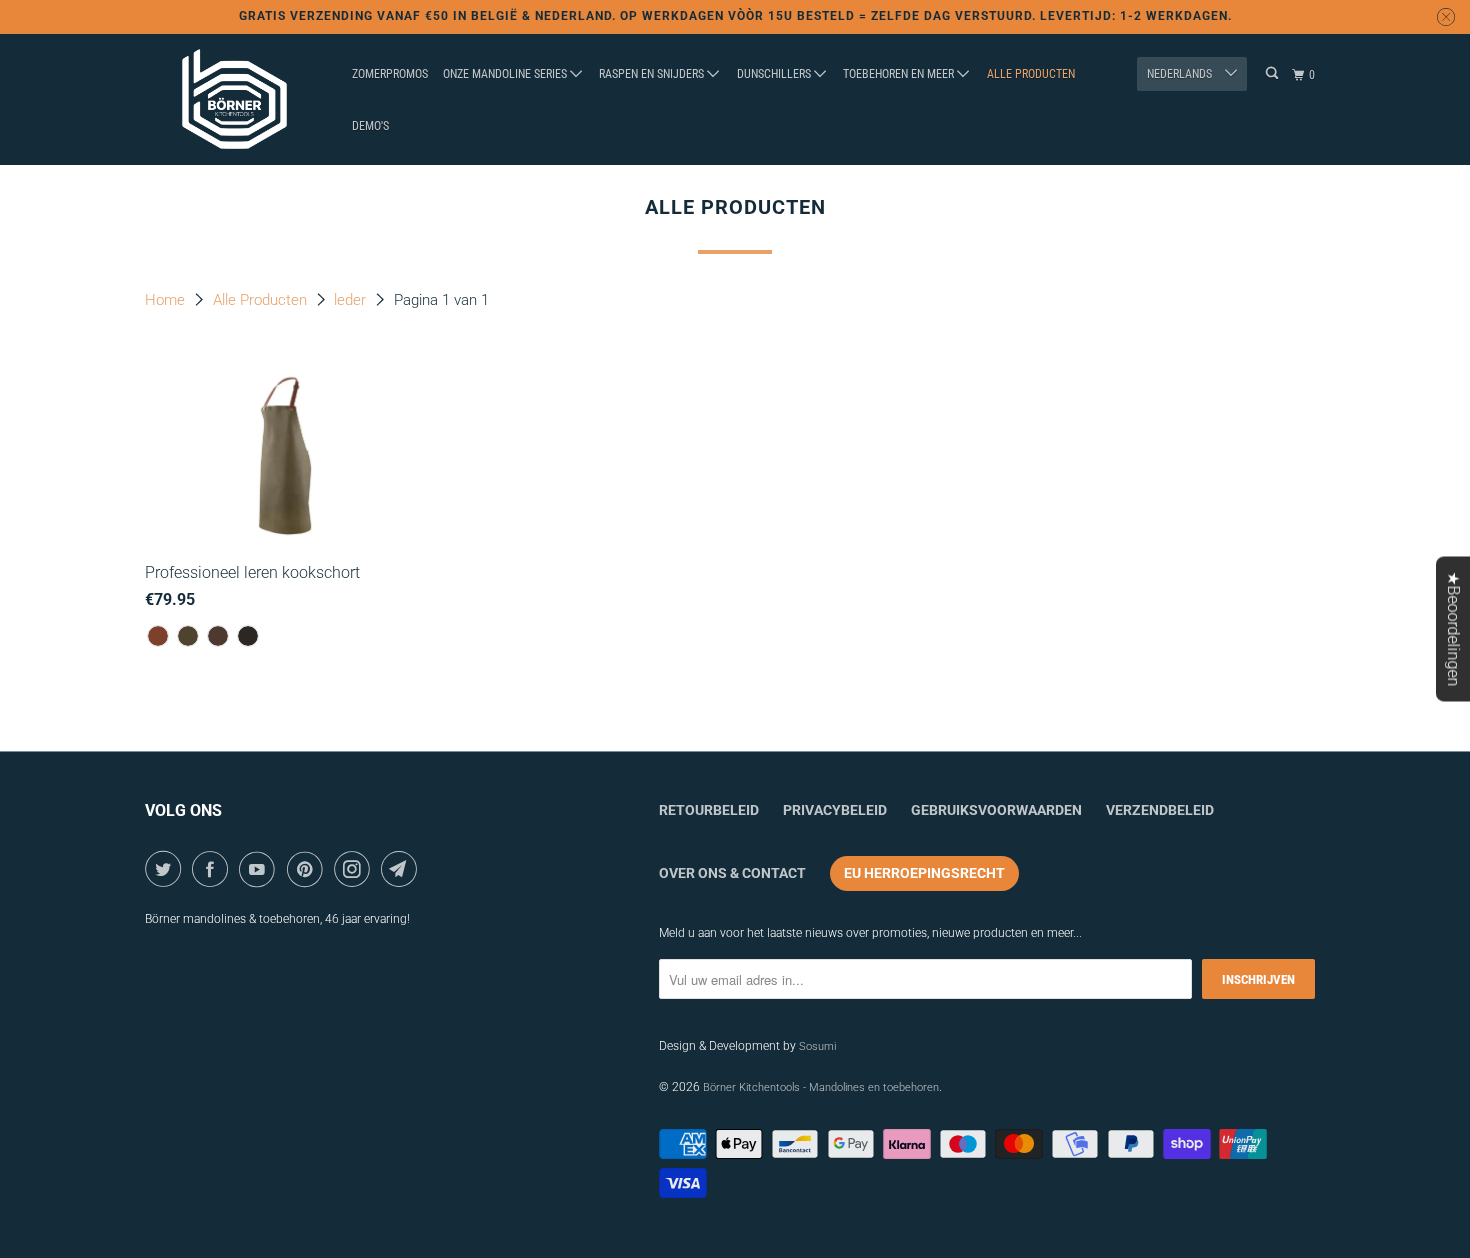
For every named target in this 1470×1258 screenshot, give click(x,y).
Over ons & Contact (732, 873)
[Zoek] (1273, 73)
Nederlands (1181, 74)
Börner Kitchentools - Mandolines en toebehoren (821, 1087)
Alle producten (1031, 74)
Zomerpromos (390, 74)
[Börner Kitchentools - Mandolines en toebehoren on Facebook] (213, 869)
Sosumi (817, 1046)
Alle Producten (262, 300)
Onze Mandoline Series (506, 74)
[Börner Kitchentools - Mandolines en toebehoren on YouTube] (260, 869)
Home (167, 300)
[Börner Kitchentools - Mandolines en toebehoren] (235, 100)
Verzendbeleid (1160, 810)
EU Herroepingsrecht (924, 873)
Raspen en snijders (653, 74)
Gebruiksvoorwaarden (996, 810)
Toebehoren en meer (900, 74)
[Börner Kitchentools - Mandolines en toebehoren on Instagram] (355, 869)
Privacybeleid (835, 810)
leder (352, 300)
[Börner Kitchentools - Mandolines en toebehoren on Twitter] (166, 869)
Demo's (370, 126)
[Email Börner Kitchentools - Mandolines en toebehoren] (402, 869)
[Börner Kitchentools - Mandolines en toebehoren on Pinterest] (308, 869)
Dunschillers (775, 74)
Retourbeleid (709, 810)
